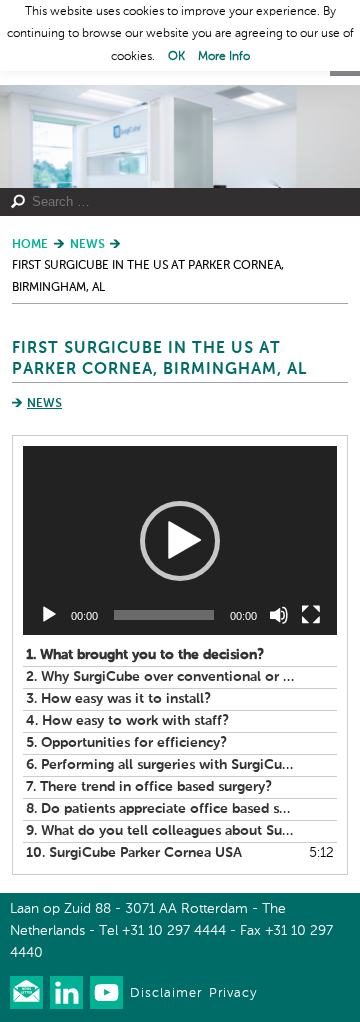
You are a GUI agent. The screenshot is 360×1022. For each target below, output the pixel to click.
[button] (180, 541)
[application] (180, 540)
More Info (224, 57)
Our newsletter (26, 992)
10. (134, 853)
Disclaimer (166, 993)
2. (160, 677)
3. (118, 699)
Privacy (233, 993)
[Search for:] (173, 202)
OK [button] (176, 57)
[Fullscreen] (311, 615)
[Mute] (279, 615)
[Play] (49, 615)
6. (160, 765)
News (44, 404)
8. (160, 809)
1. (145, 655)
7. (149, 787)
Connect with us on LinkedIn (66, 992)
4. (127, 721)
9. (160, 831)
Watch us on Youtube (106, 992)
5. (126, 743)
